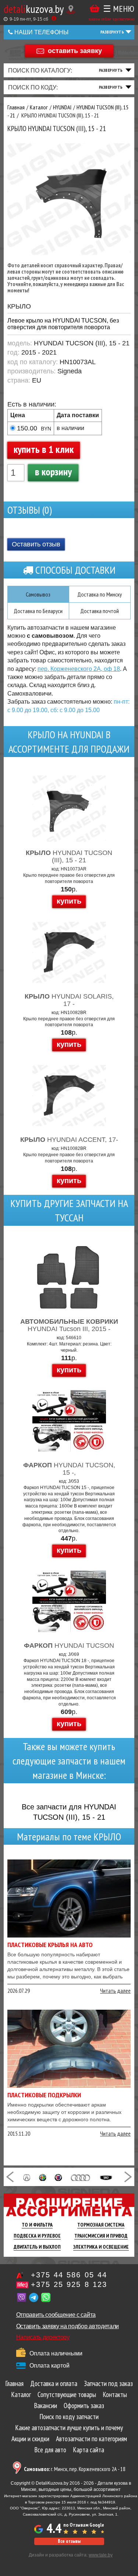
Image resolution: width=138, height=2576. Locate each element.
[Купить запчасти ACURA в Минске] (27, 2177)
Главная (14, 2383)
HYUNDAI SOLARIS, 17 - (69, 1000)
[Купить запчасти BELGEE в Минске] (106, 2177)
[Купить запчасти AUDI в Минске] (81, 2177)
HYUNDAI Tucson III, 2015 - (69, 1325)
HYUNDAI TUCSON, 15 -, (69, 1469)
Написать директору (43, 2337)
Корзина (95, 9)
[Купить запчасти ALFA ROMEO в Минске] (43, 2177)
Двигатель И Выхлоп (37, 2247)
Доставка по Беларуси (38, 611)
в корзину (53, 471)
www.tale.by (101, 2555)
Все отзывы (69, 2541)
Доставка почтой (100, 611)
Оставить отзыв (36, 544)
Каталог (21, 2394)
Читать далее (115, 1991)
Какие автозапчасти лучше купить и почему (69, 2428)
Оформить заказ (84, 2406)
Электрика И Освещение (101, 2247)
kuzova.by (34, 9)
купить (69, 901)
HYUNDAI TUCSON (69, 1646)
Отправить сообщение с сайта (56, 2315)
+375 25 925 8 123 (69, 2284)
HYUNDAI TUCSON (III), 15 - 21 (69, 856)
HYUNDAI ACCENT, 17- (69, 1140)
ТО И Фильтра (37, 2225)
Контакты (115, 2394)
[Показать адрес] (71, 9)
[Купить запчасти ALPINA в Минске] (58, 2177)
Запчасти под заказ (108, 2383)
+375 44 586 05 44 (69, 2275)
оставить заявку (75, 50)
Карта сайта (89, 2450)
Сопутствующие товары (67, 2394)
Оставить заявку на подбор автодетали (68, 2326)
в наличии (70, 428)
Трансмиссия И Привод (101, 2236)
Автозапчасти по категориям (91, 2439)
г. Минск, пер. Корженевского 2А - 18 (75, 2469)
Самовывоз (38, 594)
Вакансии (45, 2406)
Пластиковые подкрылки (44, 2095)
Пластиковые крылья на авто (50, 1945)
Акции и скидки (30, 2439)
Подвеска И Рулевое (37, 2236)
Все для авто (50, 2450)
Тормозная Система (101, 2225)
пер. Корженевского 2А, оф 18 (79, 669)
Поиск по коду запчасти (69, 2417)
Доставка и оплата (54, 2383)
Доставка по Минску (100, 594)
